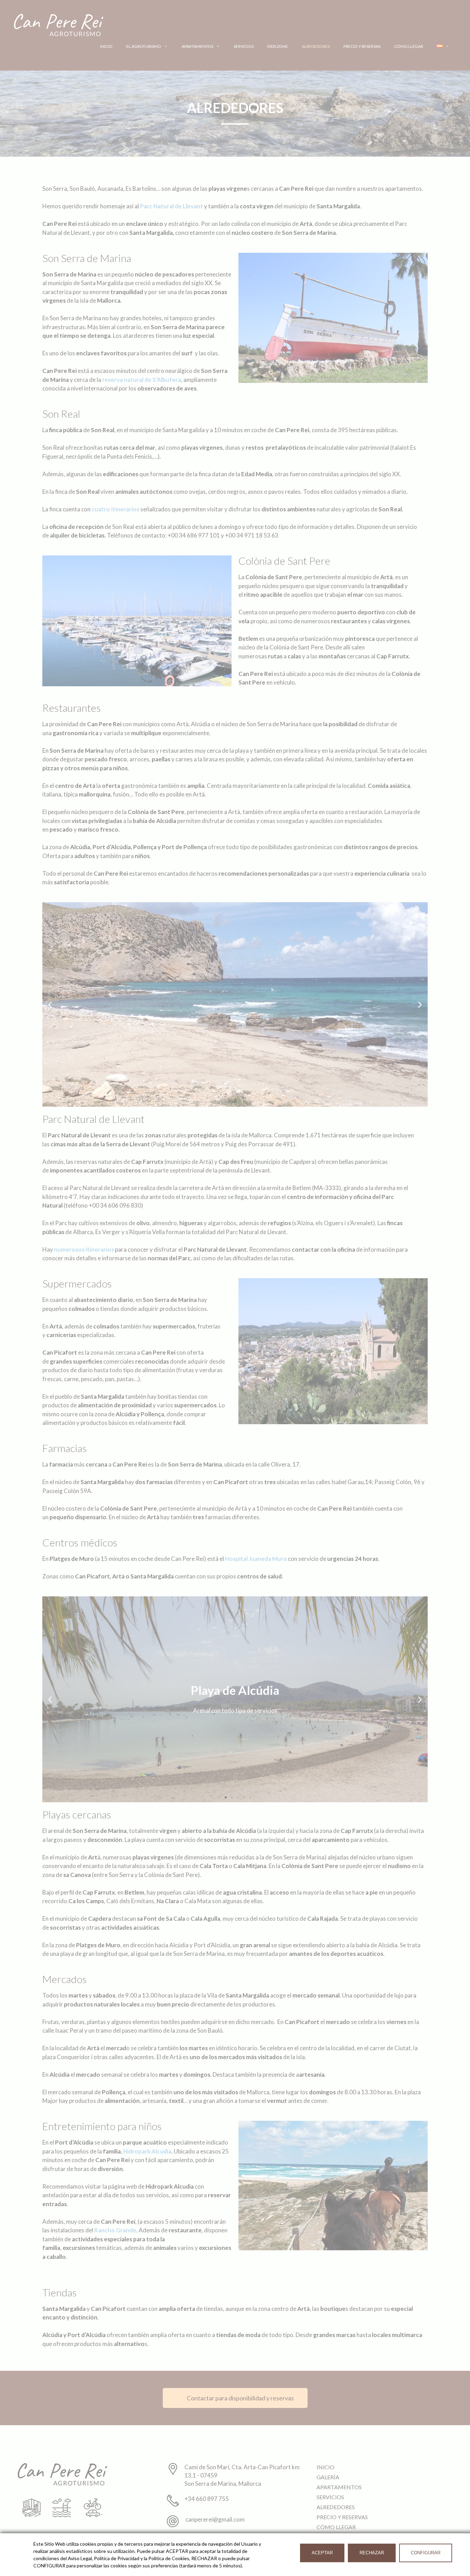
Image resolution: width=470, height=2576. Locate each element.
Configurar (426, 2553)
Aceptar (322, 2553)
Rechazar (372, 2553)
